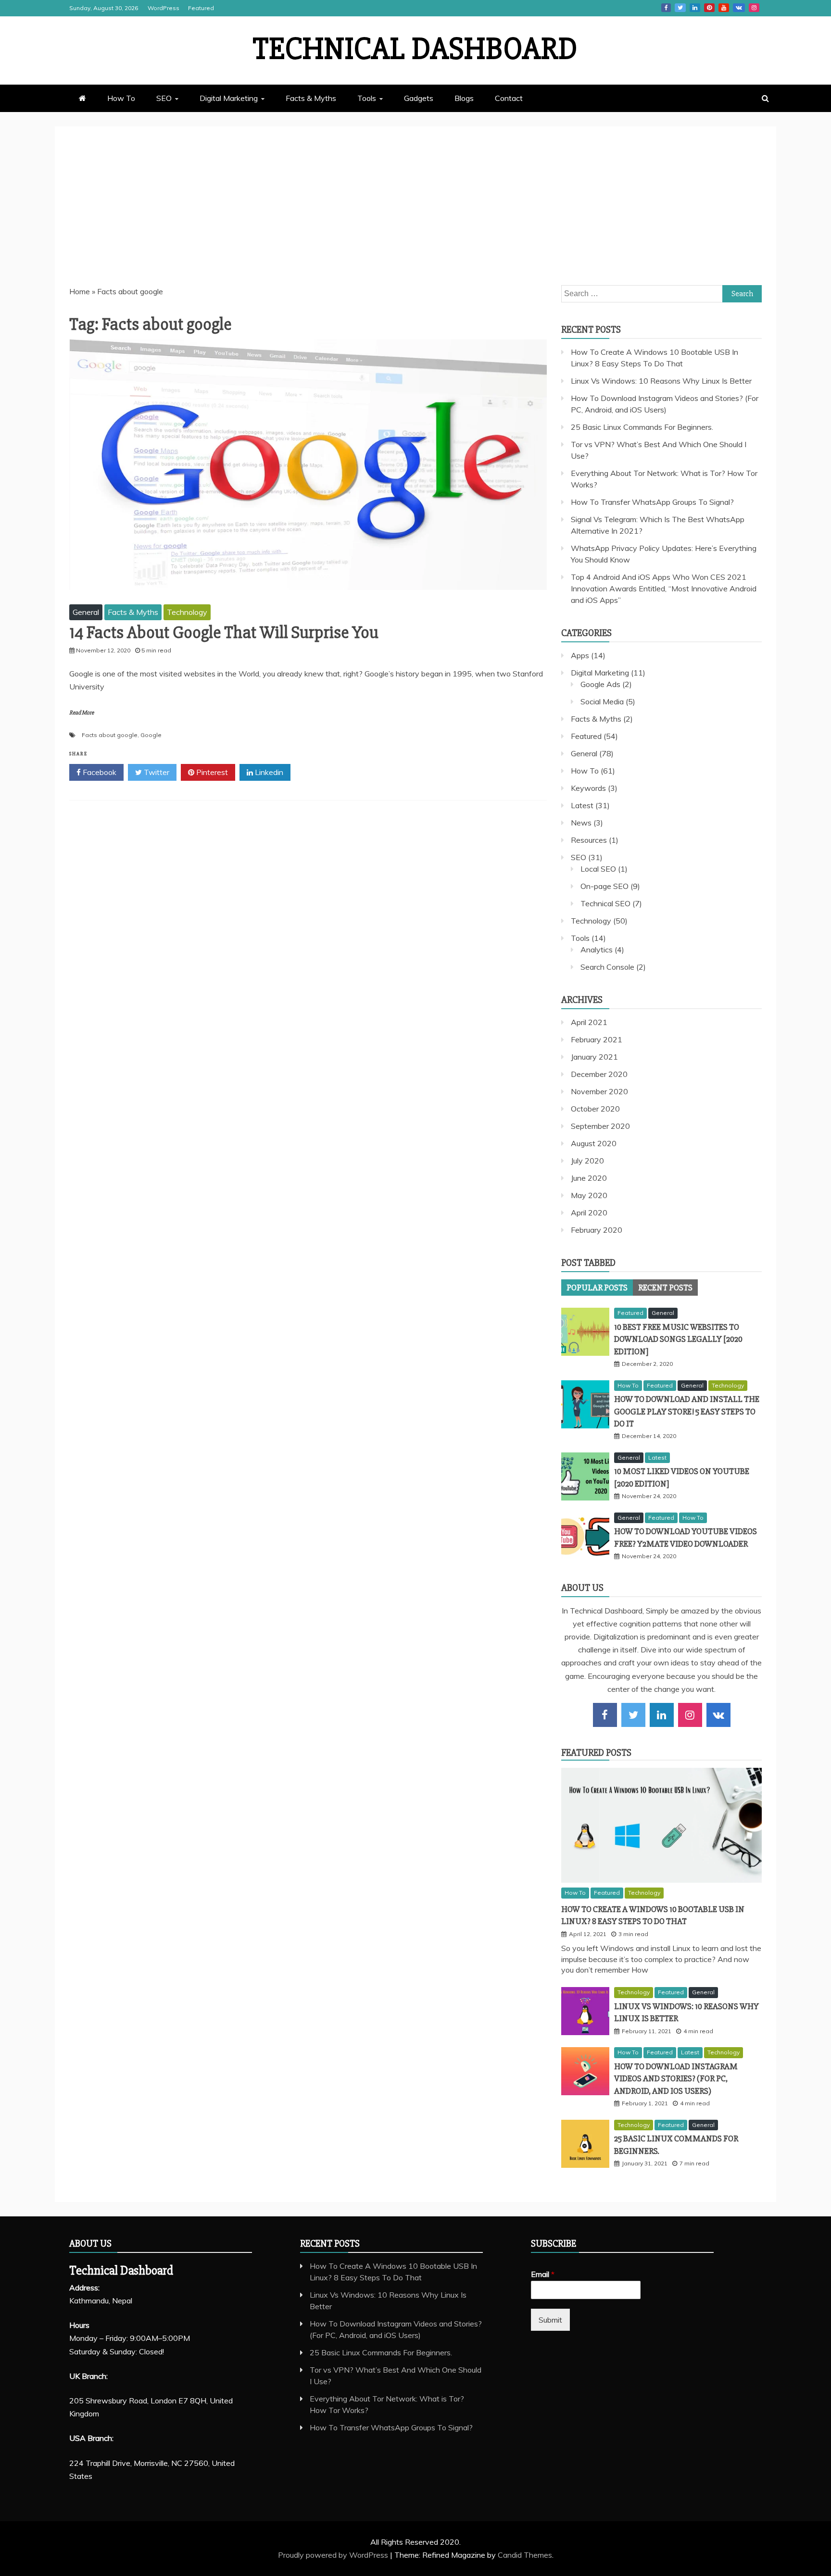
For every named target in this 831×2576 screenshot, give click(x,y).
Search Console (607, 967)
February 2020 (597, 1230)
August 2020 (594, 1143)
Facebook (666, 8)
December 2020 (599, 1074)
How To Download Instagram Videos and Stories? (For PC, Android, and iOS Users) (676, 2078)
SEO (164, 98)
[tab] (597, 1288)
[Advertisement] (415, 213)
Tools (367, 98)
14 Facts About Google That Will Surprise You (224, 633)
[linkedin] (662, 1715)
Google (151, 735)
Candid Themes (525, 2555)
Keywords (588, 788)
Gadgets (419, 98)
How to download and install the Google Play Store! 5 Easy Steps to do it (687, 1411)
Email (543, 2274)
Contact (509, 98)
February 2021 (597, 1039)
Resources (589, 840)
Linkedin (695, 8)
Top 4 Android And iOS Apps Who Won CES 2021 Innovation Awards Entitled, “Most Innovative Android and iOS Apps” (664, 588)
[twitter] (633, 1715)
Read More (82, 713)
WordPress (164, 8)
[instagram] (690, 1715)
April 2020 (589, 1213)
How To (121, 98)
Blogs (464, 98)
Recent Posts (665, 1288)
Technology (187, 612)
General (86, 612)
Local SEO (598, 869)
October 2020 (595, 1109)
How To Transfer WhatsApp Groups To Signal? (652, 502)
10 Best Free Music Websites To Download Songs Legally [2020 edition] (678, 1339)
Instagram (754, 8)
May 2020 (589, 1195)
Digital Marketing (229, 98)
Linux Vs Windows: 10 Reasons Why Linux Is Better (661, 381)
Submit (550, 2320)
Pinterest (709, 8)
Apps (580, 655)
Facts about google (110, 735)
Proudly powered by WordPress (334, 2555)
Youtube (724, 8)
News (581, 823)
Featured (201, 8)
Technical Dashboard (415, 49)
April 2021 (589, 1022)
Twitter (680, 8)
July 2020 (587, 1161)
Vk (739, 8)
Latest (582, 805)
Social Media (602, 701)
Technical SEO (605, 903)
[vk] (718, 1715)
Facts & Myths (311, 98)
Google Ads (600, 684)
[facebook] (605, 1715)
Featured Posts (596, 1753)
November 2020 (599, 1091)
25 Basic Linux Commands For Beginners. (642, 427)
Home (80, 291)
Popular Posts (597, 1288)
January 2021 (594, 1057)
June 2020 (589, 1178)
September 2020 (600, 1126)
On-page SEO (604, 886)
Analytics (597, 950)
